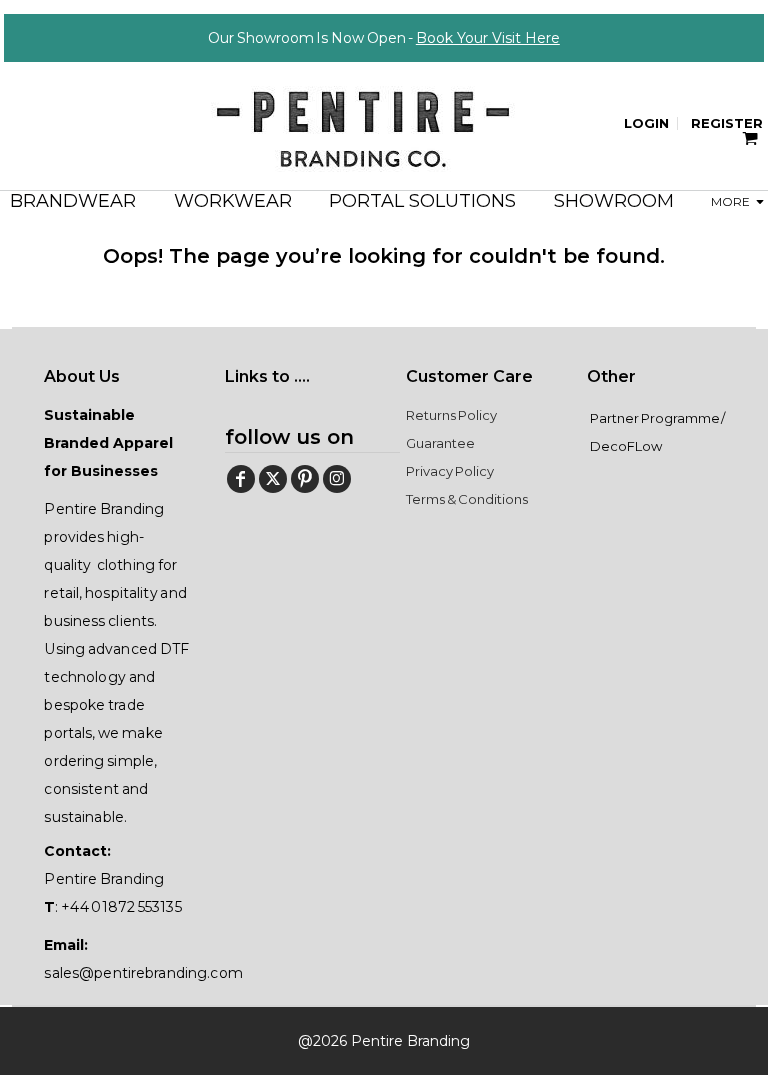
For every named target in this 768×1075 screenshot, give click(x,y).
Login (646, 123)
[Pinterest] (305, 479)
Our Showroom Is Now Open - (384, 38)
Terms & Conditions (466, 499)
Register (727, 123)
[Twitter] (273, 479)
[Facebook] (241, 479)
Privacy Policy (450, 471)
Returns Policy (451, 415)
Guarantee (440, 443)
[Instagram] (337, 479)
